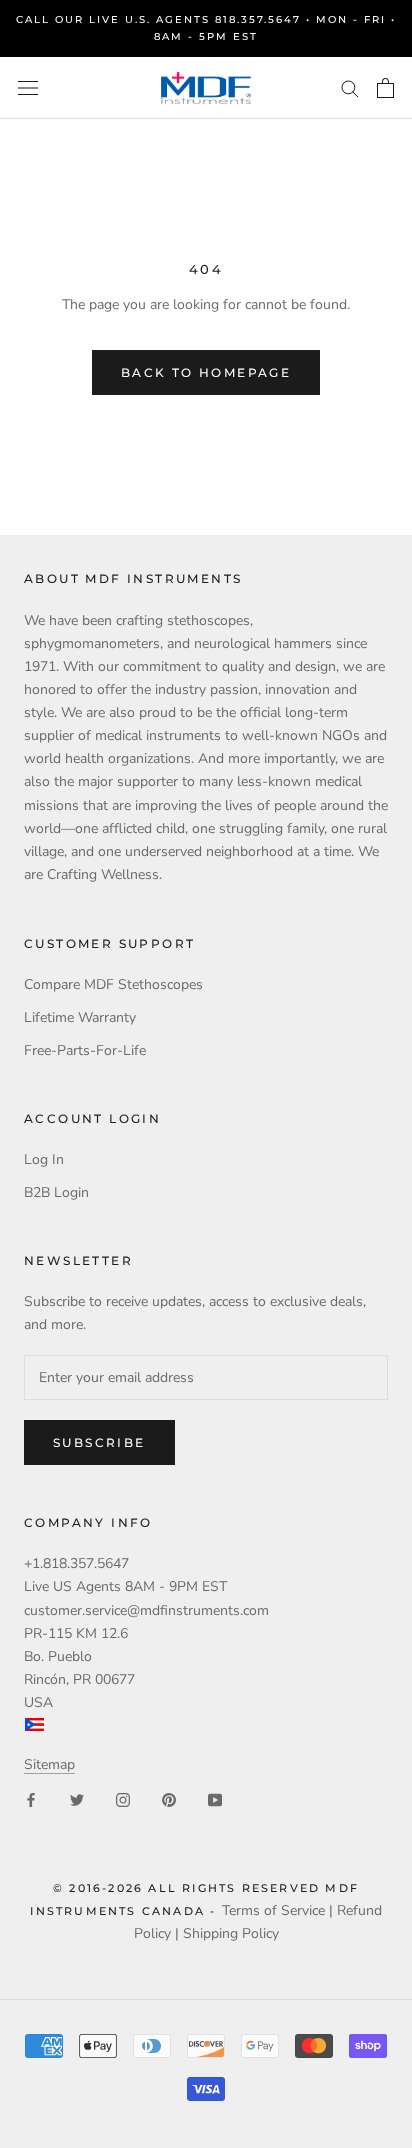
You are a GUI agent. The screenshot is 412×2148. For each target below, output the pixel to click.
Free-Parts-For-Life (85, 1050)
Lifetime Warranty (80, 1017)
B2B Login (56, 1192)
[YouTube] (215, 1798)
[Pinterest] (169, 1798)
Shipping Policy (231, 1933)
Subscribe (99, 1442)
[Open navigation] (28, 87)
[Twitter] (77, 1798)
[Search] (350, 87)
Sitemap (49, 1764)
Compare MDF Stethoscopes (113, 984)
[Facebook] (31, 1798)
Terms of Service (273, 1910)
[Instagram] (123, 1798)
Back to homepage (206, 372)
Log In (44, 1159)
